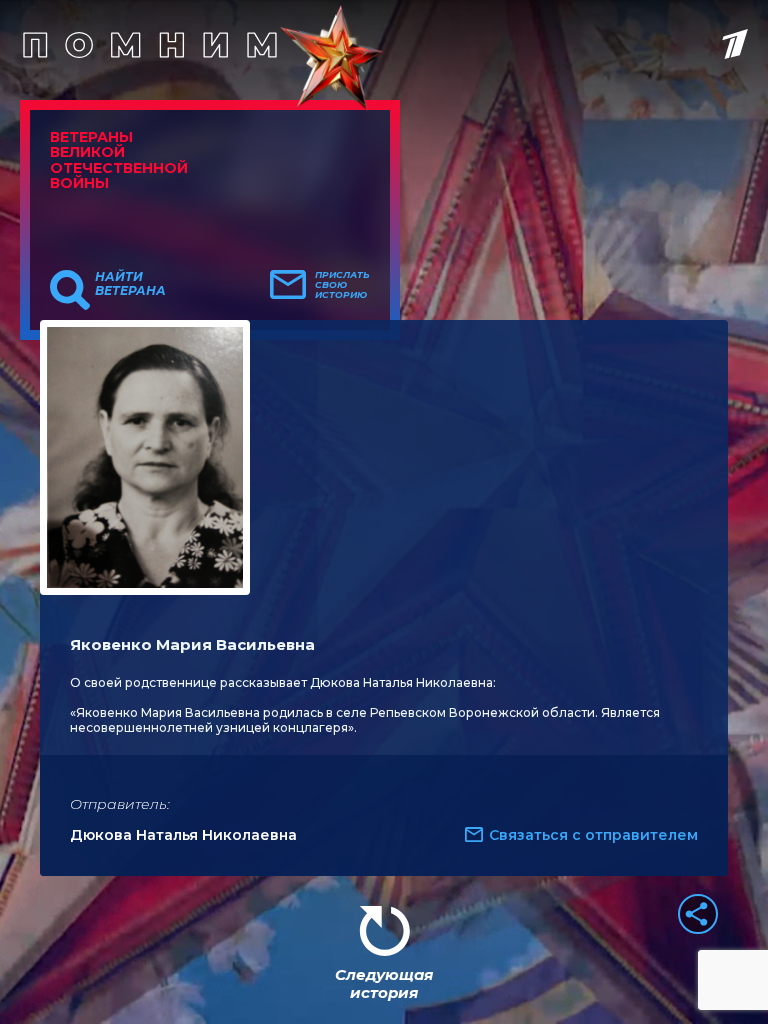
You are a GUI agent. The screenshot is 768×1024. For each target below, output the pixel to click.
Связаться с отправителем (593, 835)
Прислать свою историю (342, 285)
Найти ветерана (130, 284)
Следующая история (384, 983)
